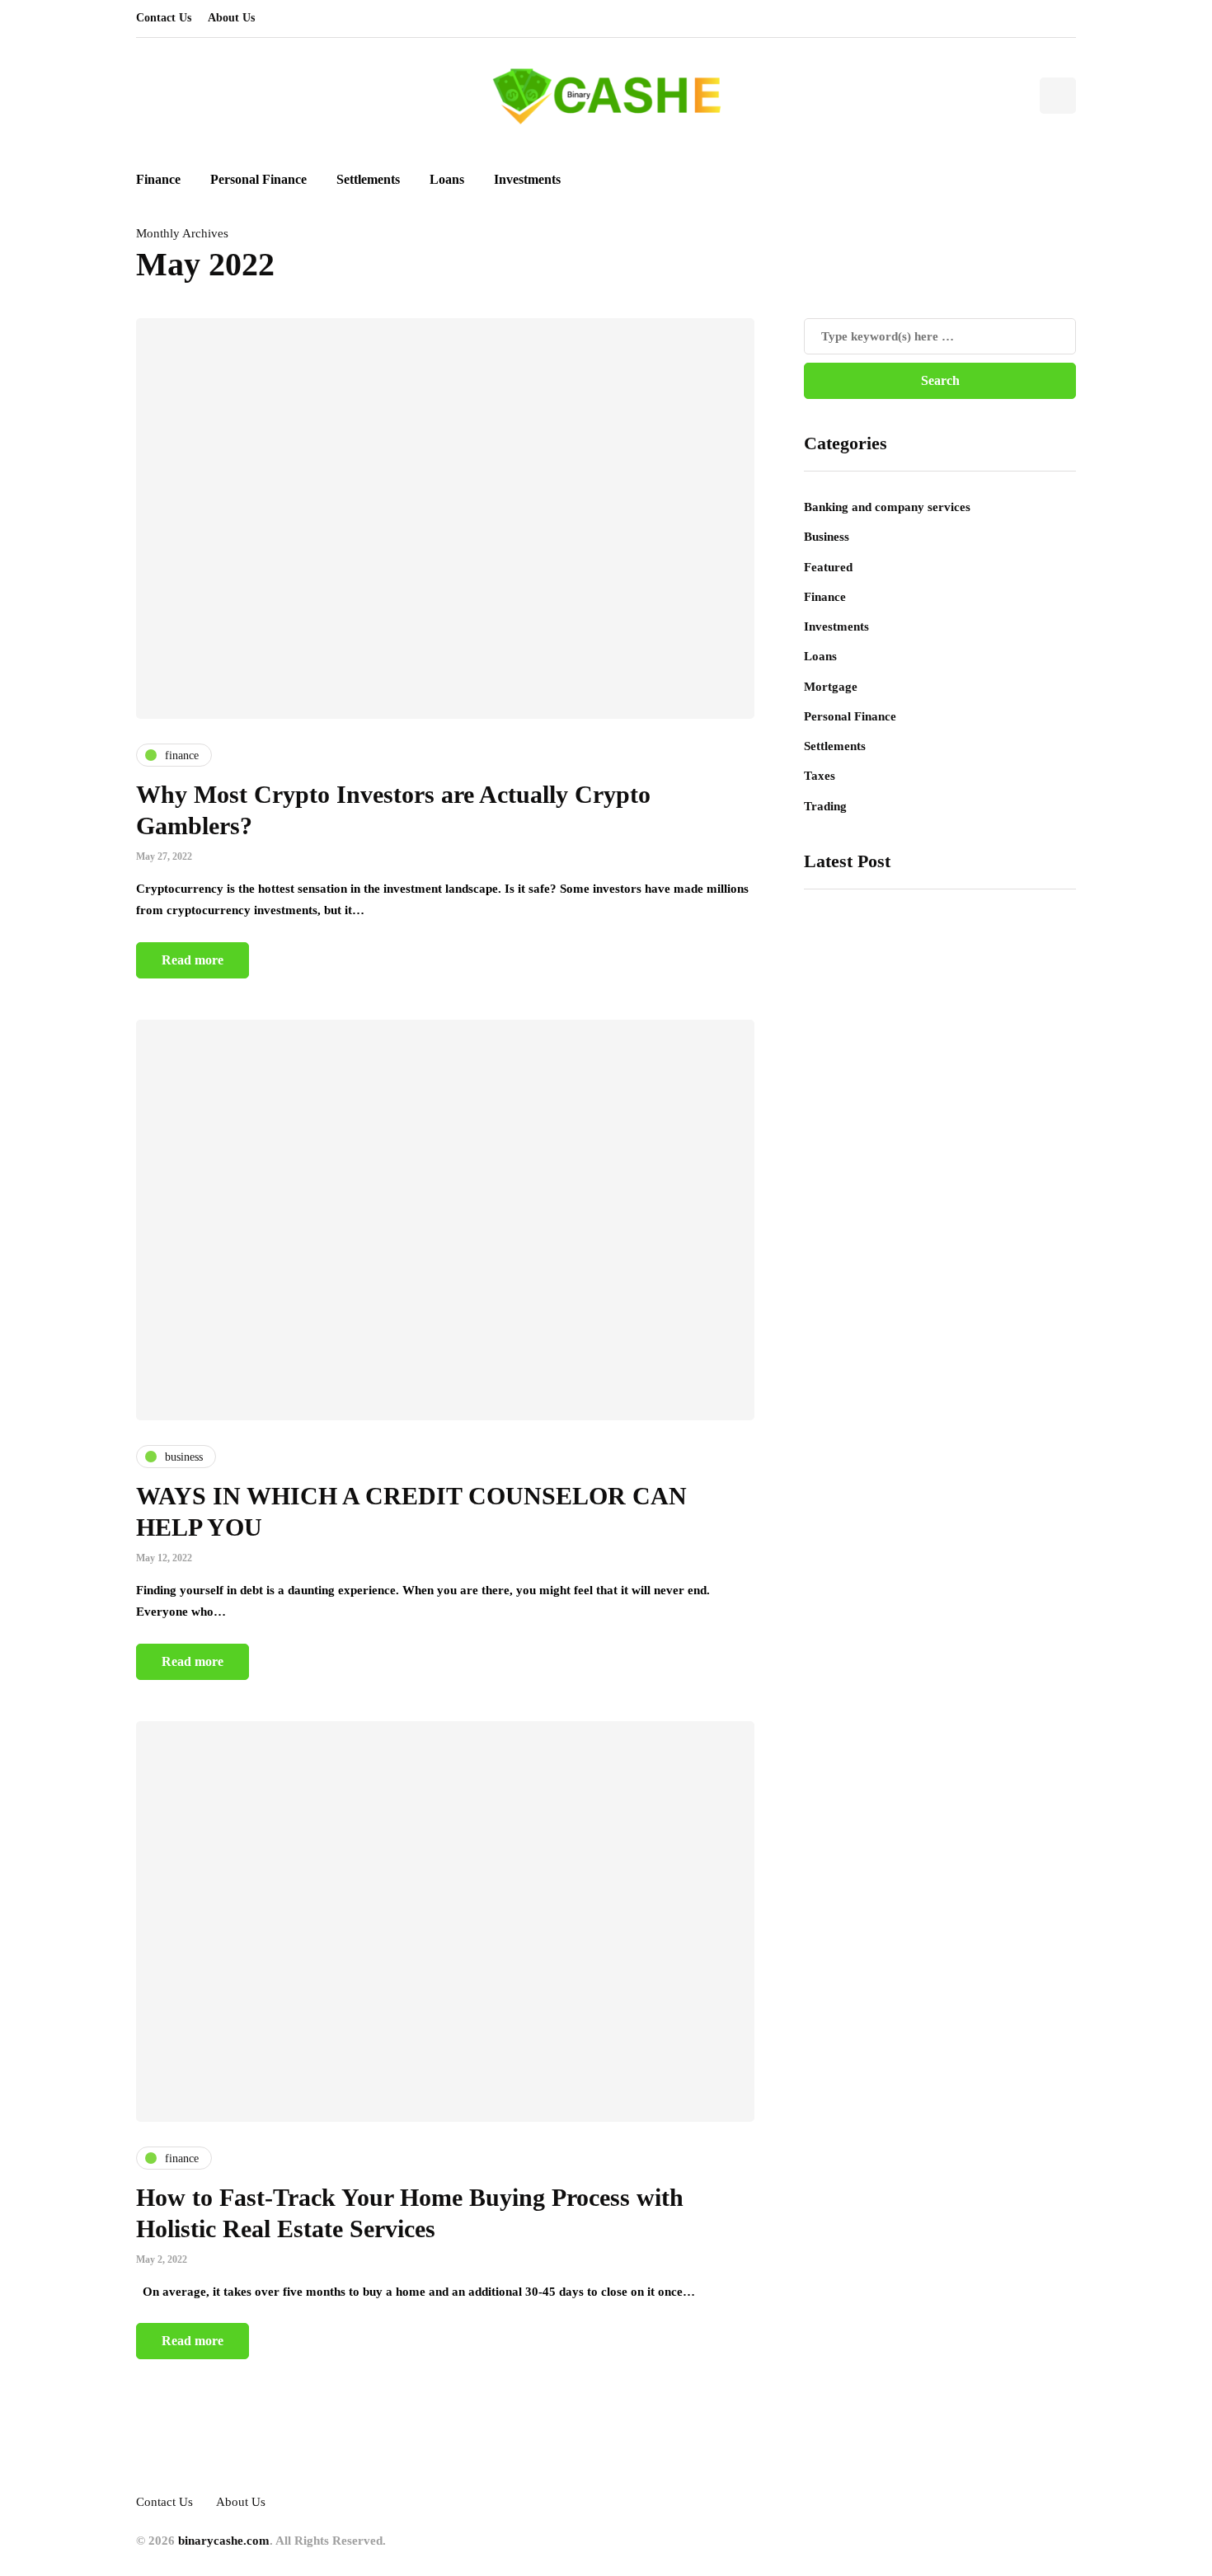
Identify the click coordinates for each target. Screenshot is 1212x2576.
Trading (825, 806)
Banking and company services (887, 507)
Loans (447, 179)
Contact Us (164, 18)
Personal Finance (258, 179)
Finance (158, 179)
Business (827, 537)
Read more (193, 960)
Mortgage (831, 687)
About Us (231, 18)
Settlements (368, 179)
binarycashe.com (224, 2541)
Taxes (820, 777)
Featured (828, 567)
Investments (527, 179)
